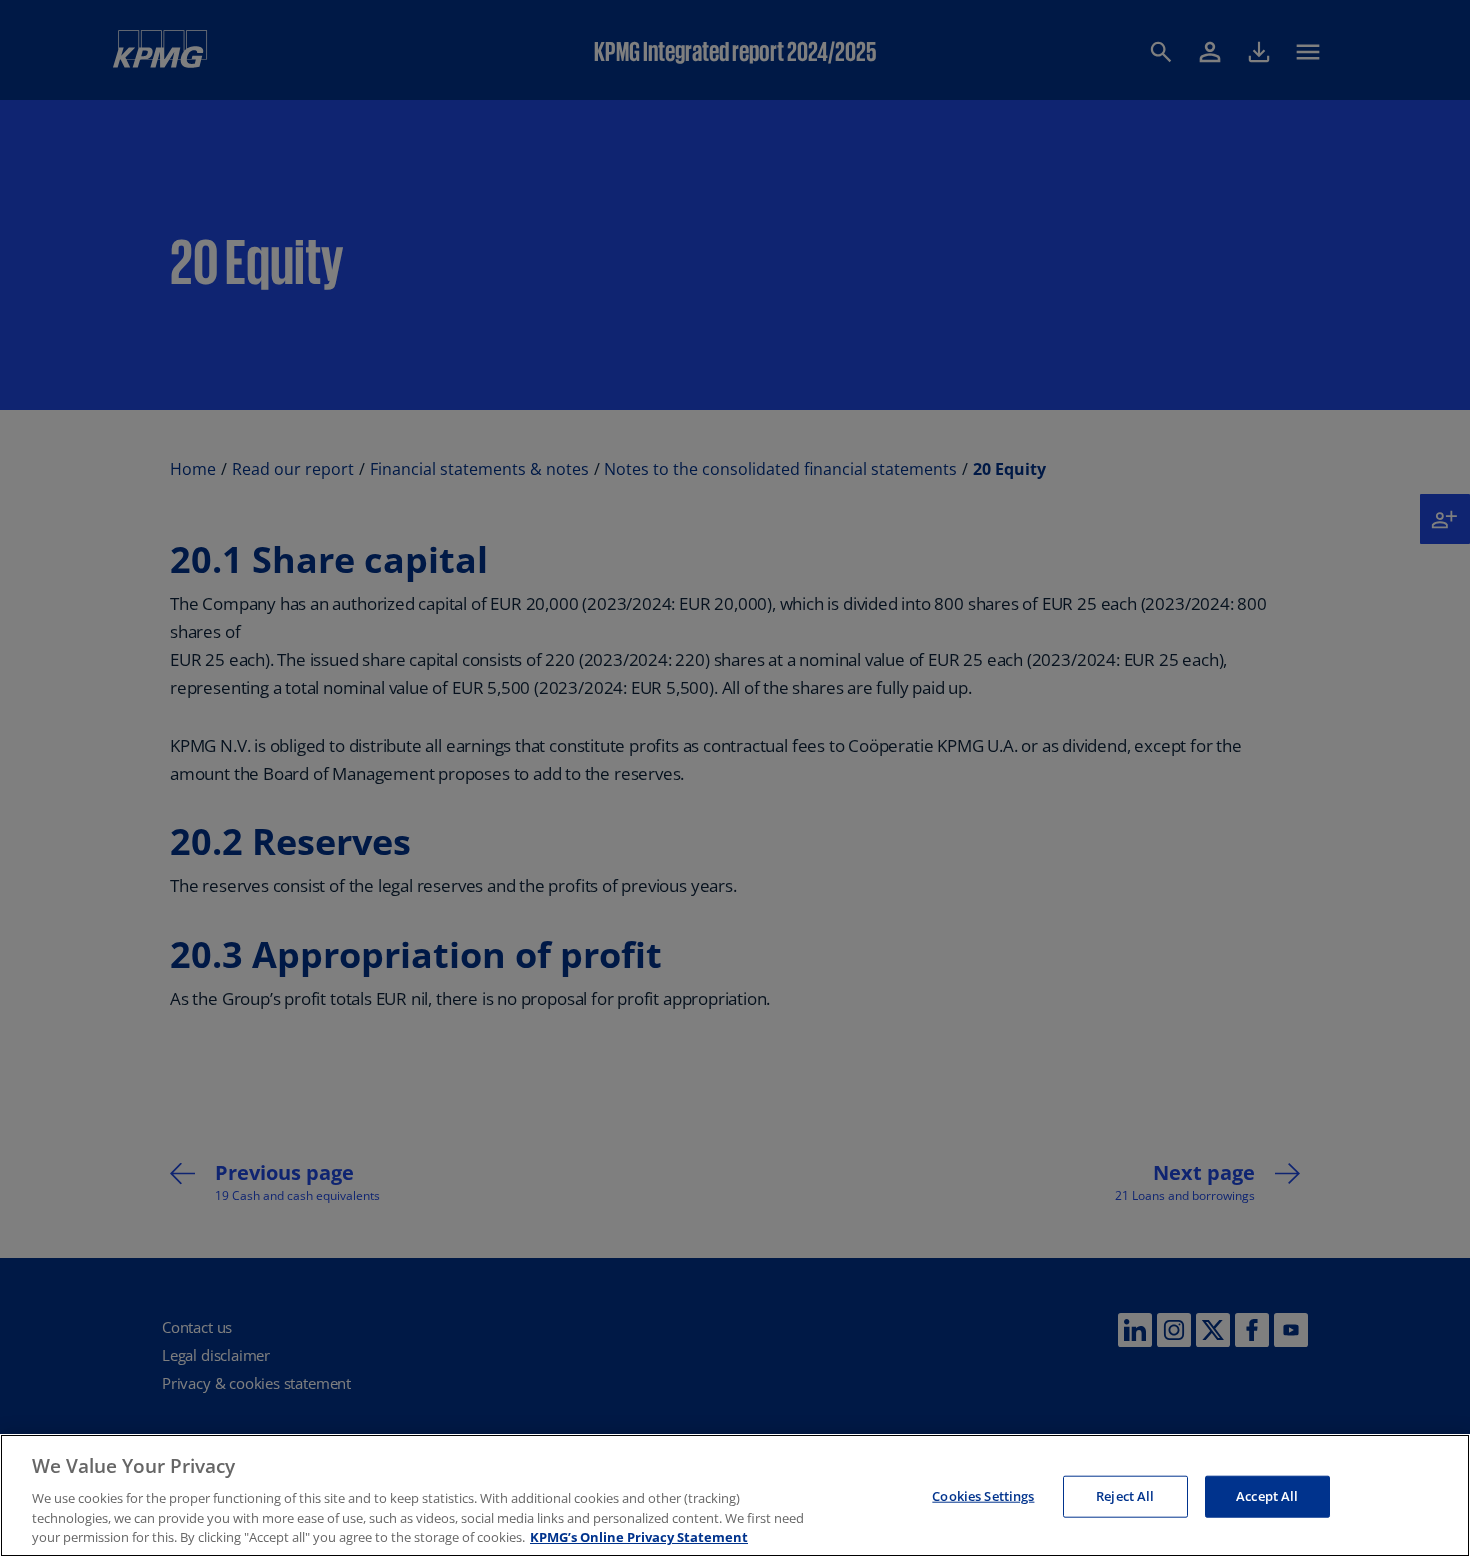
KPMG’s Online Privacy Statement (639, 1536)
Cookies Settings (983, 1496)
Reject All (1125, 1496)
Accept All (1267, 1496)
